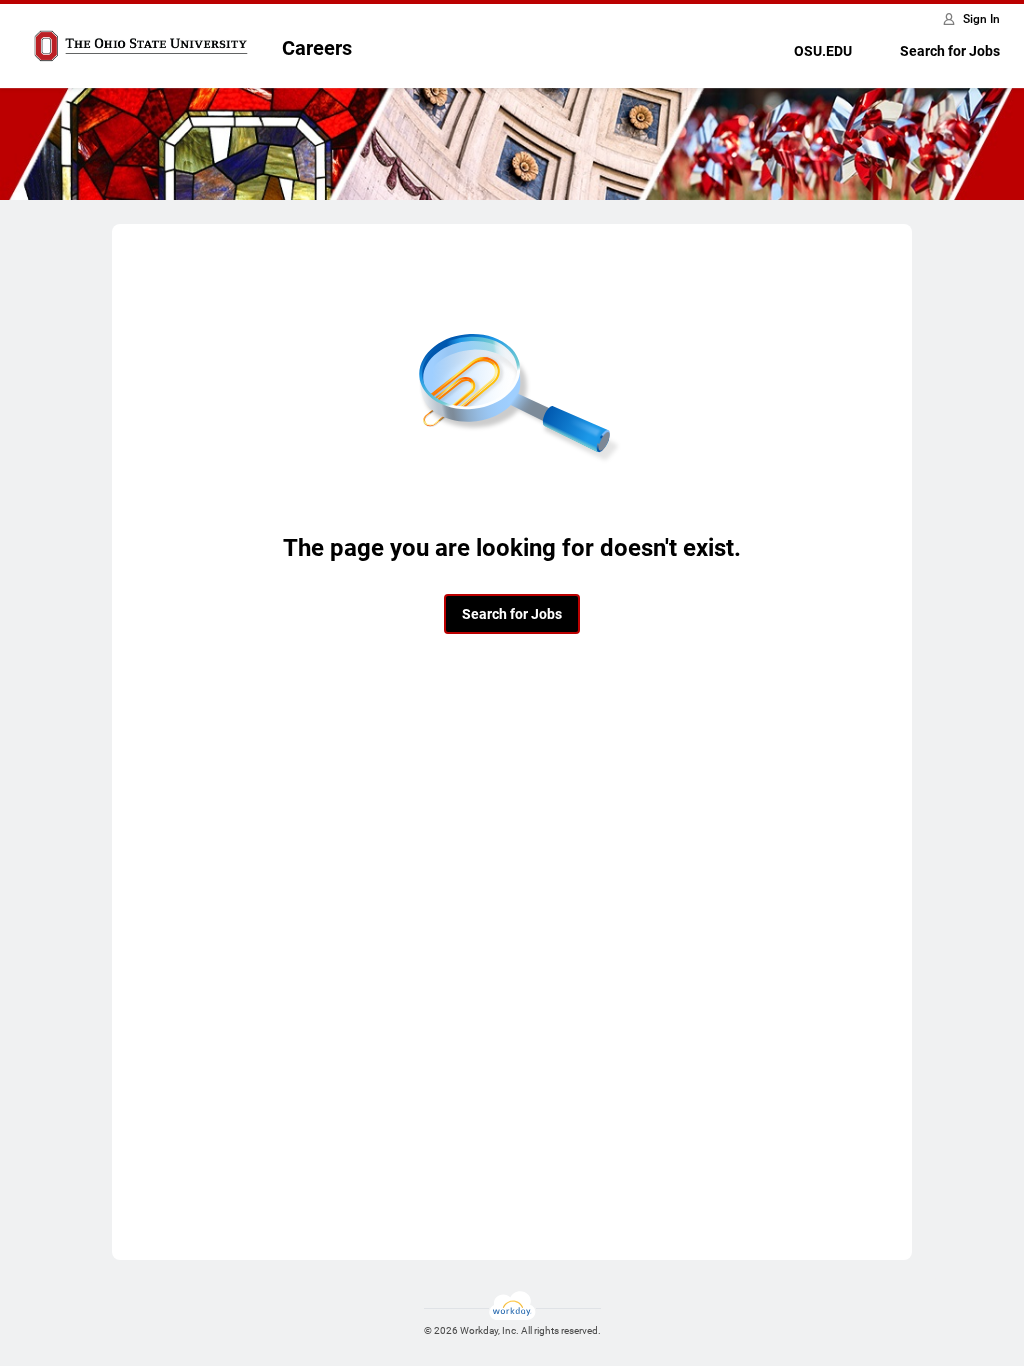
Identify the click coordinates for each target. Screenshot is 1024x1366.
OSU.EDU (823, 51)
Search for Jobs (950, 51)
